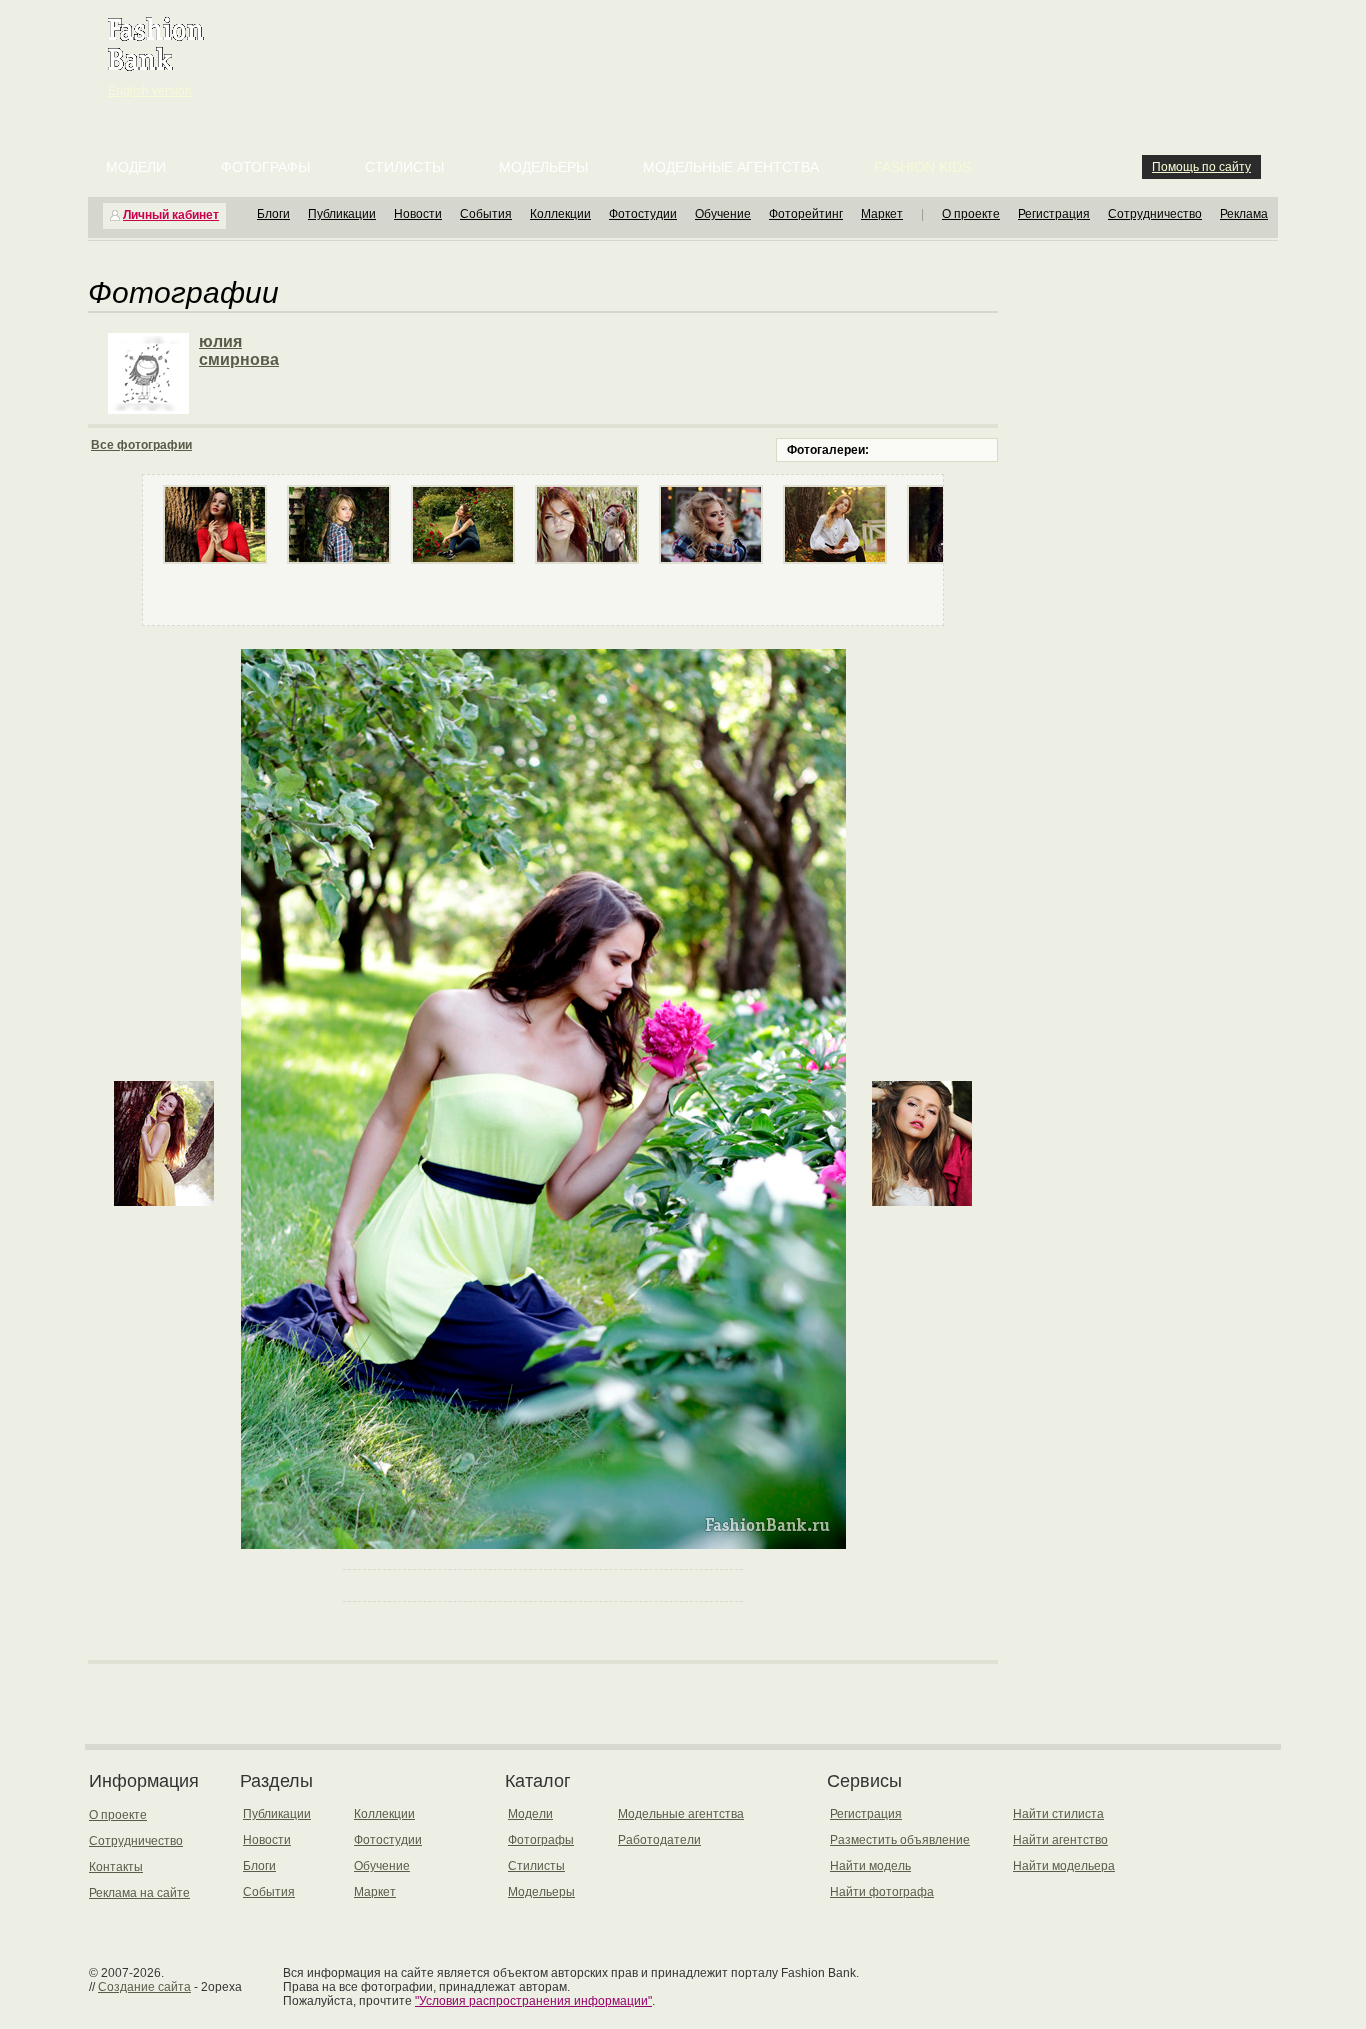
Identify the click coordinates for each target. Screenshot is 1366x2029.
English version (150, 91)
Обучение (723, 214)
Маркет (882, 214)
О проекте (971, 214)
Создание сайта (144, 1987)
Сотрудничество (1155, 214)
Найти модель (870, 1866)
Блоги (273, 214)
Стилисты (404, 167)
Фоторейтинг (806, 214)
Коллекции (560, 214)
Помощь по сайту (1201, 167)
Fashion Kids (922, 167)
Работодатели (659, 1840)
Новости (418, 214)
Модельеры (543, 167)
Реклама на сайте (139, 1893)
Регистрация (1054, 214)
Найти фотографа (882, 1892)
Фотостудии (643, 214)
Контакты (116, 1867)
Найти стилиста (1058, 1814)
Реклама (1244, 214)
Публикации (342, 214)
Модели (136, 167)
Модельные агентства (731, 167)
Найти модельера (1064, 1866)
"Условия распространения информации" (533, 2001)
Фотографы (265, 167)
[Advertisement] (687, 50)
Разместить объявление (900, 1840)
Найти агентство (1060, 1840)
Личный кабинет (171, 215)
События (486, 214)
